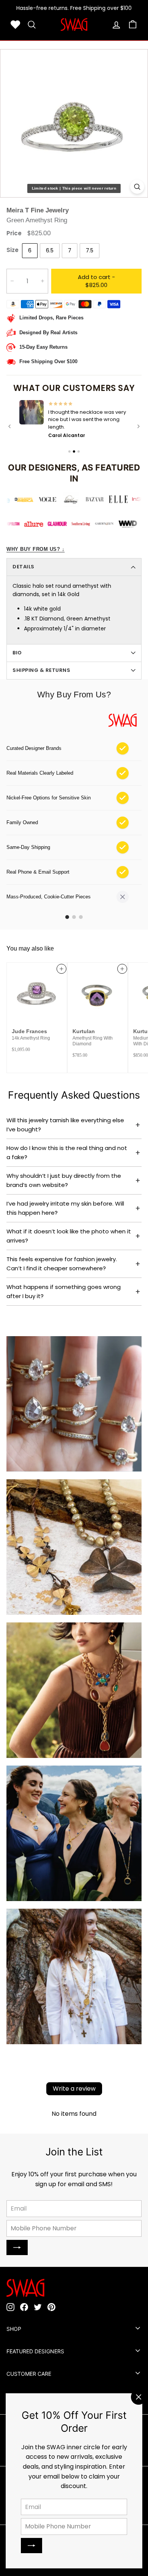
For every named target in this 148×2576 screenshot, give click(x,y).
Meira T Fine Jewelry (38, 210)
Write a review (74, 2087)
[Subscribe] (31, 2546)
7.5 (90, 250)
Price (14, 233)
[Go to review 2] (74, 451)
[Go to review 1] (69, 451)
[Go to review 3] (79, 451)
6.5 (50, 250)
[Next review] (139, 426)
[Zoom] (137, 187)
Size (13, 250)
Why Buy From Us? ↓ (35, 549)
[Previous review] (9, 426)
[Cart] (133, 25)
